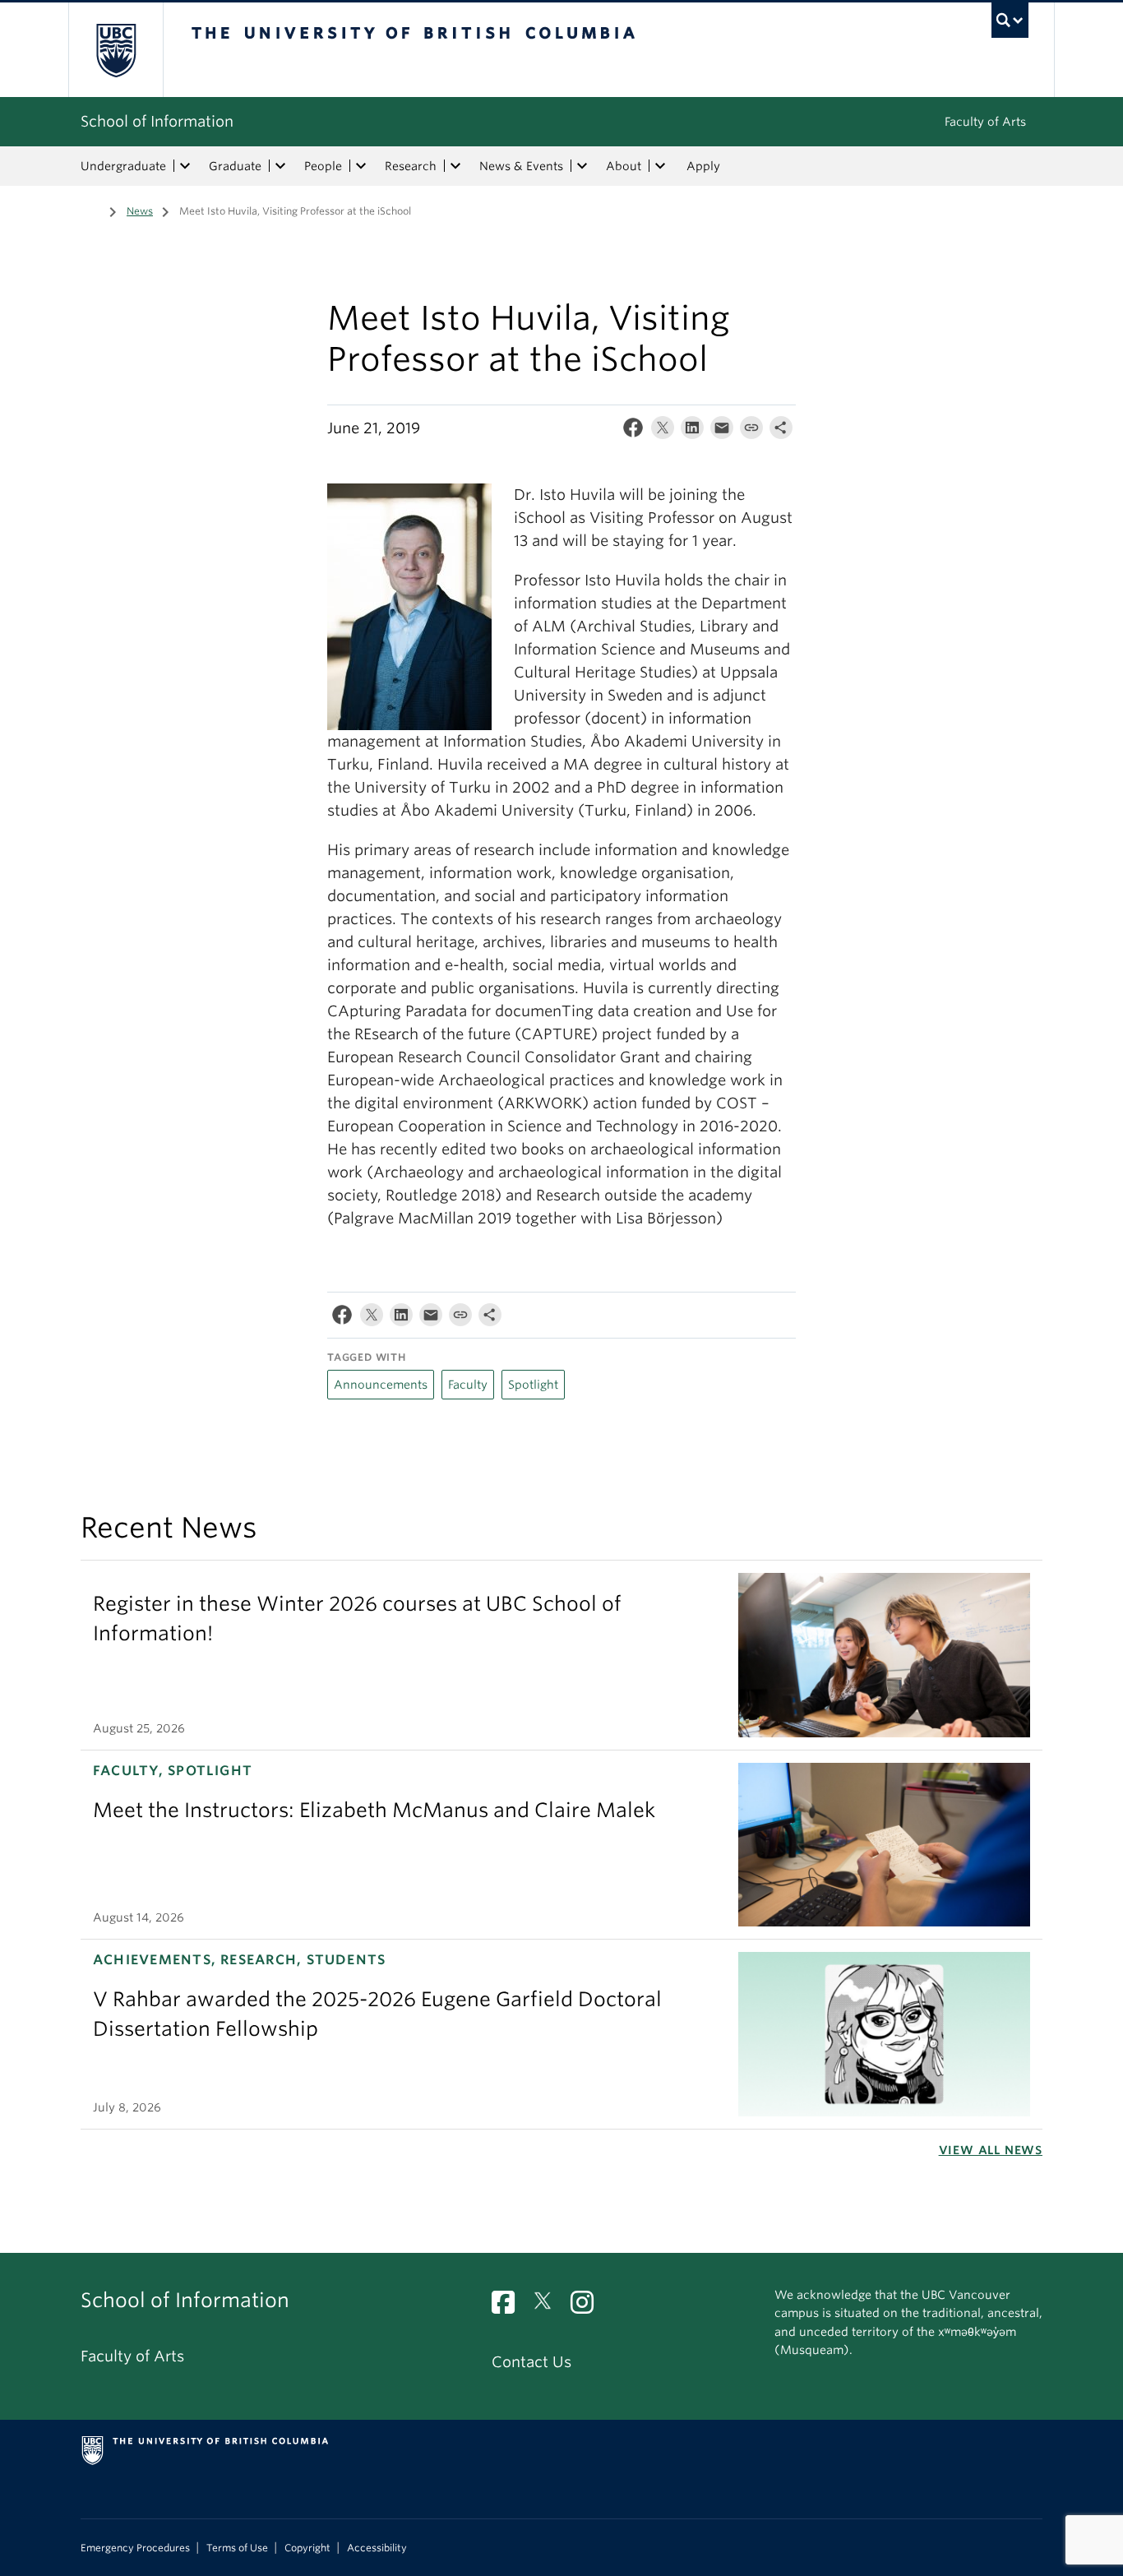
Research (411, 166)
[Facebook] (633, 431)
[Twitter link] (549, 2307)
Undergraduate (123, 166)
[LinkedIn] (692, 431)
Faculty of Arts (985, 122)
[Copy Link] (751, 431)
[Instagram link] (588, 2307)
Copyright (307, 2548)
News (140, 211)
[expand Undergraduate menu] (185, 166)
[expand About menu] (660, 166)
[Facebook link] (509, 2307)
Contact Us (531, 2362)
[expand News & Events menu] (582, 166)
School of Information (157, 121)
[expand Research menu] (455, 166)
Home (90, 210)
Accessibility (377, 2548)
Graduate (235, 166)
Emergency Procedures (135, 2548)
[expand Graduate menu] (280, 166)
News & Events (521, 166)
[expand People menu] (361, 166)
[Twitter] (663, 431)
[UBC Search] (1010, 20)
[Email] (722, 431)
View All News (991, 2150)
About (624, 166)
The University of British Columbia (116, 50)
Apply (703, 166)
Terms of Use (237, 2548)
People (323, 166)
